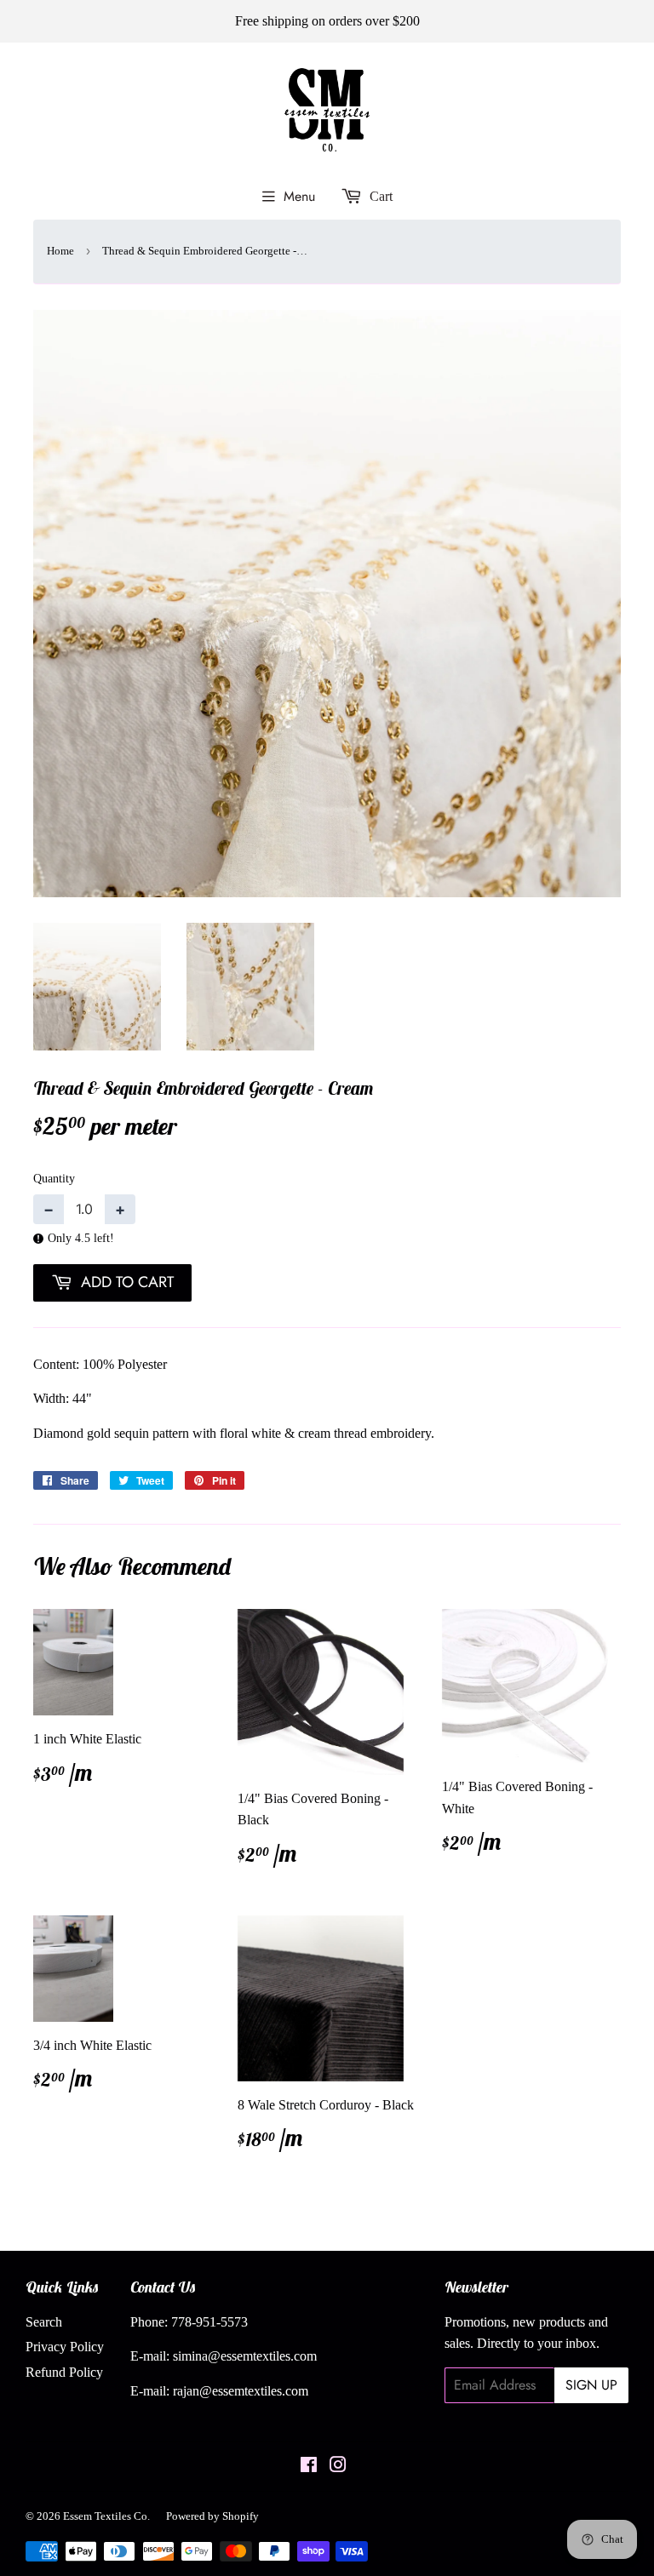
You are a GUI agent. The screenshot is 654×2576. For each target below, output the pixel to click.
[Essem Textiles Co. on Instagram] (338, 2467)
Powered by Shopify (212, 2516)
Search (44, 2322)
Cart (379, 196)
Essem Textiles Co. (106, 2516)
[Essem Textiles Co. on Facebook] (309, 2467)
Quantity (54, 1179)
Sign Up (591, 2385)
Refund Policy (64, 2372)
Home (60, 251)
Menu (299, 196)
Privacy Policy (65, 2347)
